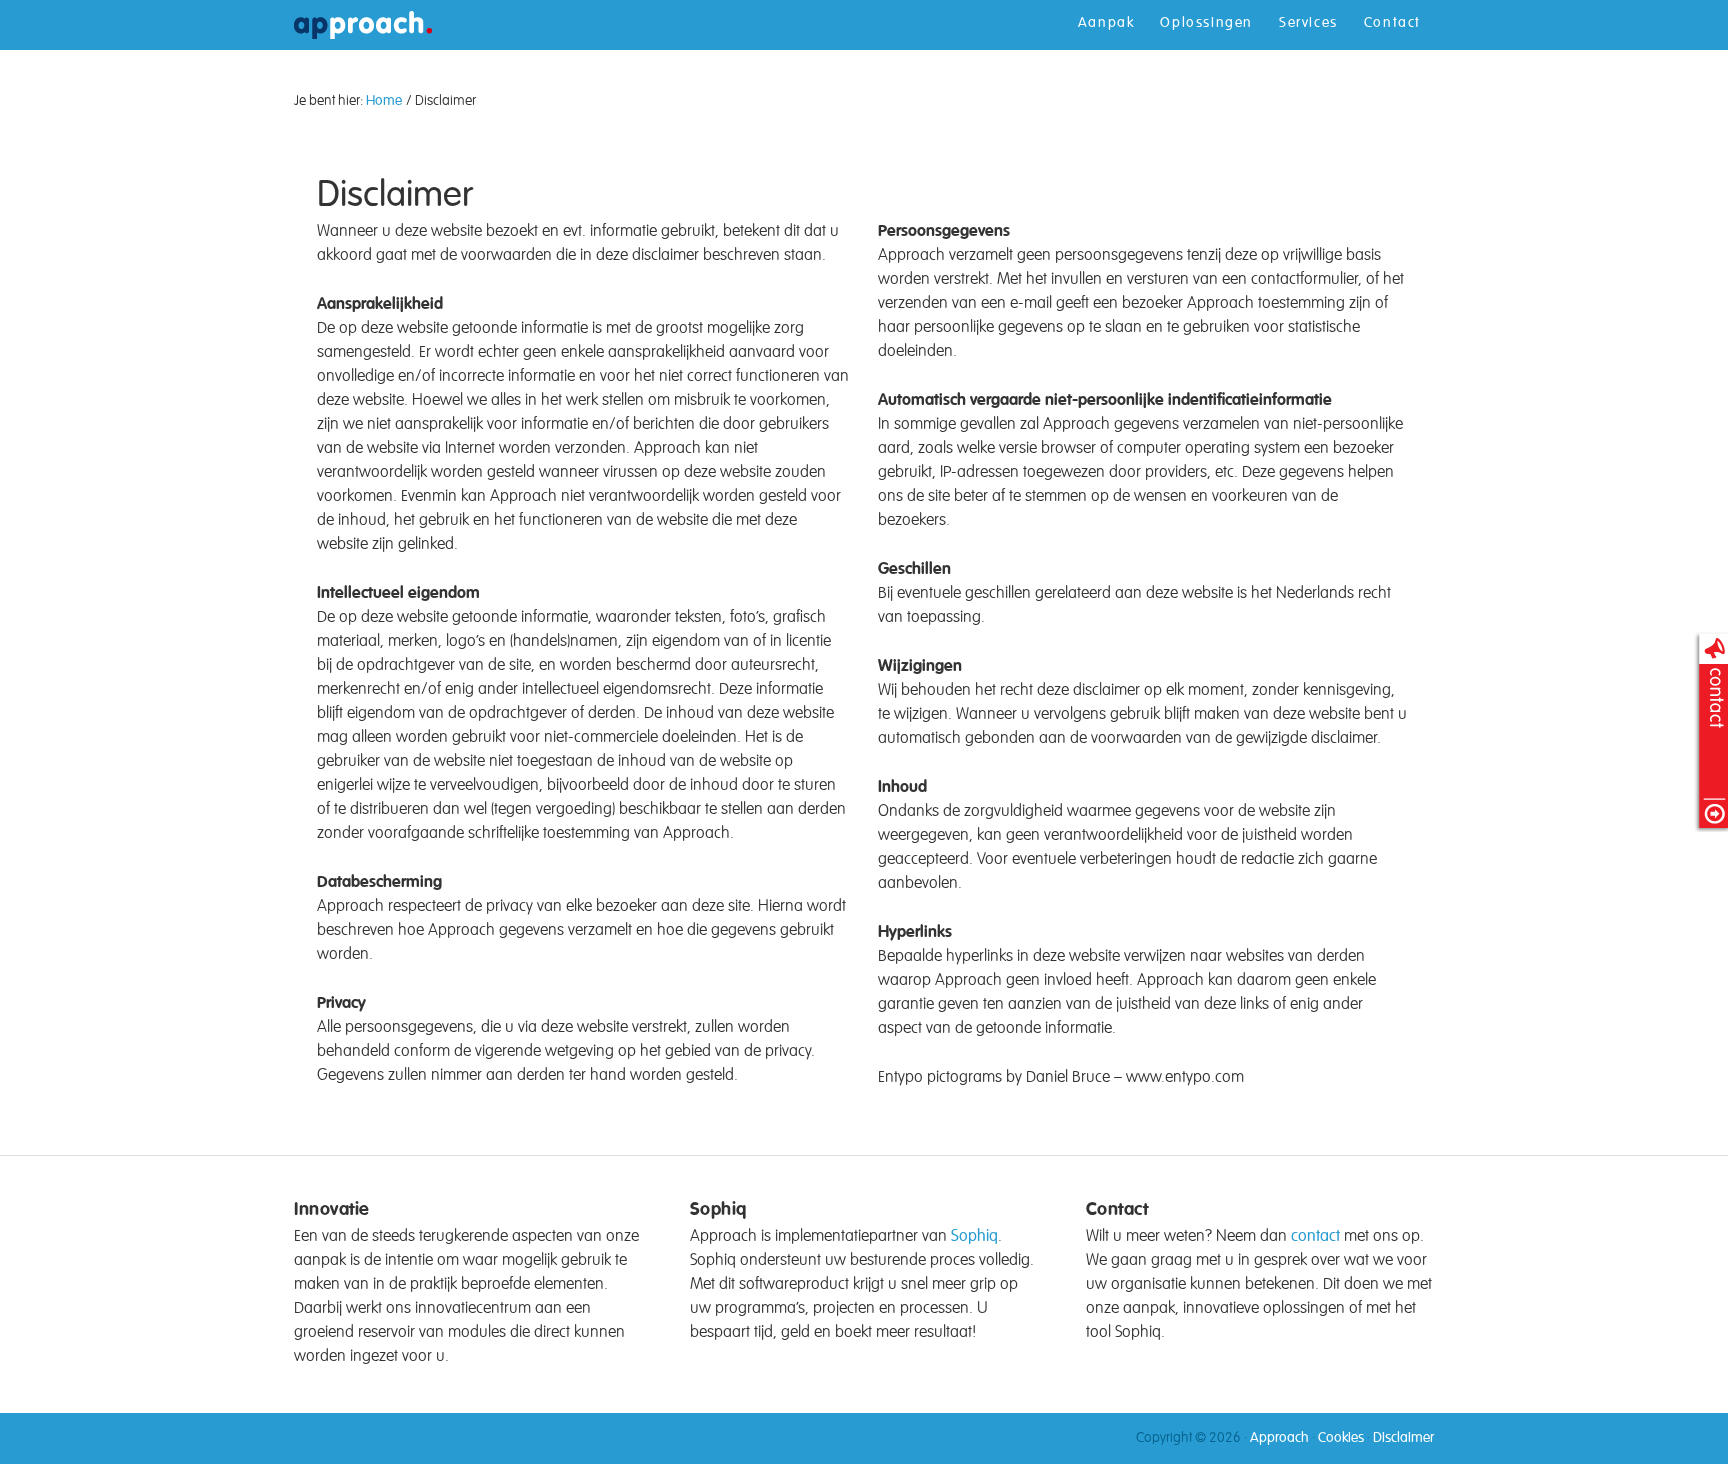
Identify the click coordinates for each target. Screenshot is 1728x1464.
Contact (1392, 23)
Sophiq (974, 1237)
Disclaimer (1403, 1438)
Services (1308, 23)
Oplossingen (1206, 23)
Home (386, 101)
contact (1315, 1237)
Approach (363, 82)
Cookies (1341, 1438)
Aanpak (1106, 23)
